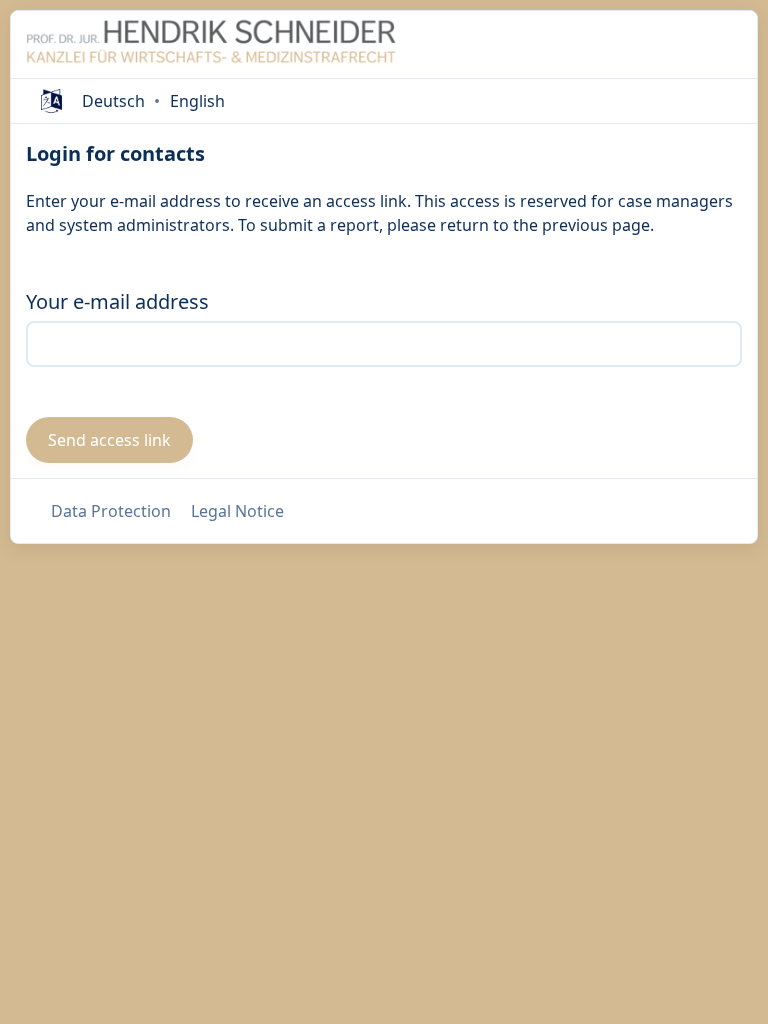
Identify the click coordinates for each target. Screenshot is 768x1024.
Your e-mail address (117, 301)
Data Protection (111, 511)
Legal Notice (237, 511)
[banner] (211, 44)
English (197, 101)
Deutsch (113, 101)
